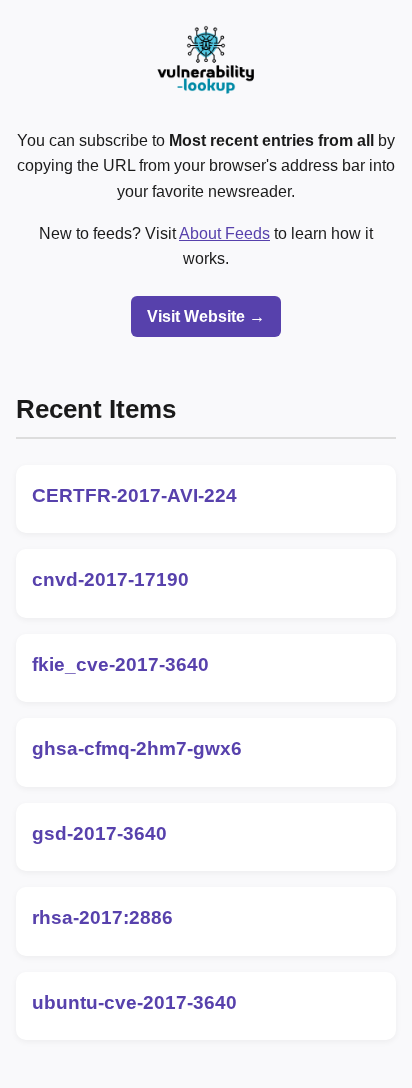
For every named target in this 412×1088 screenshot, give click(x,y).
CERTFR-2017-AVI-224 (134, 495)
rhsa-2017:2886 (102, 917)
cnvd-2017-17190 (110, 579)
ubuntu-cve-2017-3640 (134, 1002)
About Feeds (224, 233)
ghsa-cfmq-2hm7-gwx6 (137, 748)
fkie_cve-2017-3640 (120, 664)
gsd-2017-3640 (99, 833)
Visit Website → (206, 316)
